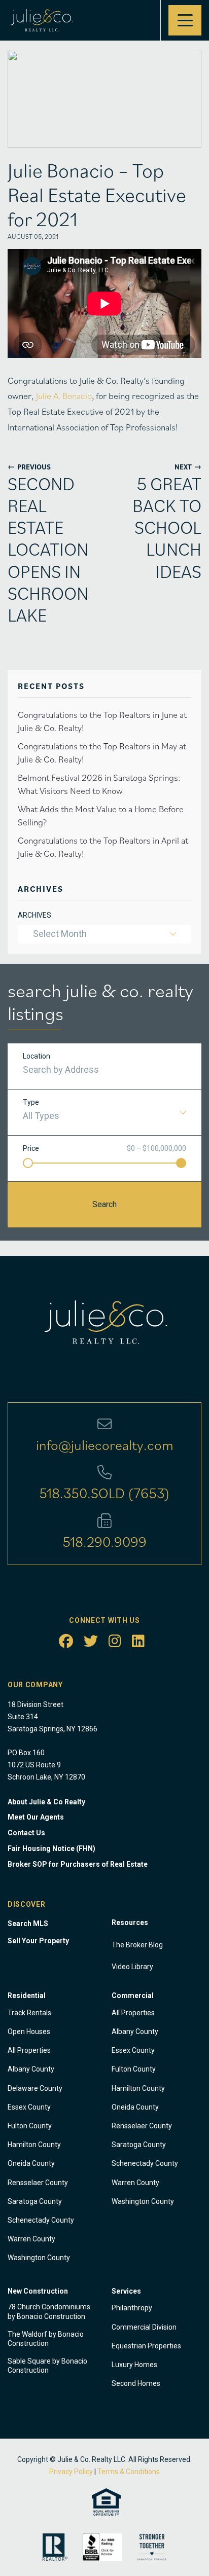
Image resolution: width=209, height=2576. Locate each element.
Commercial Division (144, 2327)
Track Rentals (29, 2013)
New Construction (38, 2291)
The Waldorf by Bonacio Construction (46, 2339)
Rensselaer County (38, 2183)
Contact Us (26, 1833)
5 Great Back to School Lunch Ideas (167, 527)
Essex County (29, 2107)
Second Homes (136, 2383)
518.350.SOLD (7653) (104, 1493)
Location (37, 1056)
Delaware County (35, 2088)
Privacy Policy (71, 2472)
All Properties (29, 2050)
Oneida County (31, 2163)
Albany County (31, 2069)
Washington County (39, 2258)
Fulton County (30, 2126)
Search (104, 1204)
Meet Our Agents (36, 1817)
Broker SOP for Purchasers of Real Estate (78, 1864)
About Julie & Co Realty (46, 1802)
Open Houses (29, 2031)
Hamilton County (34, 2145)
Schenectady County (41, 2220)
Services (126, 2291)
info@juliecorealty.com (105, 1444)
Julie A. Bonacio (64, 396)
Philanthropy (132, 2308)
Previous (29, 467)
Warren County (31, 2239)
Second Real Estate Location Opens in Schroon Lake (48, 549)
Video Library (132, 1967)
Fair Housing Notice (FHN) (51, 1848)
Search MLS (28, 1924)
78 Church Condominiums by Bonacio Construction (49, 2311)
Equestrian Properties (146, 2346)
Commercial (133, 1996)
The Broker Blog (137, 1945)
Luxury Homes (134, 2365)
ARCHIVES (34, 915)
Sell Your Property (38, 1941)
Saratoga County (35, 2201)
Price (31, 1148)
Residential (27, 1996)
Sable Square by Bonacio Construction (47, 2366)
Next (188, 467)
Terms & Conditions (129, 2472)
